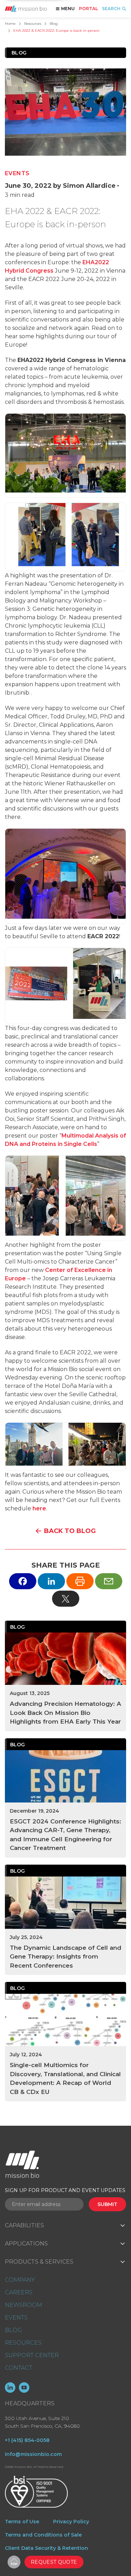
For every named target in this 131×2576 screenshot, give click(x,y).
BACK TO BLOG (70, 1531)
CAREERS (19, 2292)
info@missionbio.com (33, 2454)
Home (10, 24)
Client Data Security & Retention (46, 2548)
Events (17, 173)
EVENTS (16, 2318)
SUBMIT (107, 2204)
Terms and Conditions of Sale (43, 2535)
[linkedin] (10, 2388)
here (39, 1508)
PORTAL (88, 9)
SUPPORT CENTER (32, 2355)
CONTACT (19, 2368)
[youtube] (24, 2388)
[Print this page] (80, 1581)
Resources (33, 24)
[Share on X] (66, 1599)
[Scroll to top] (14, 2562)
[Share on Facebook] (23, 1581)
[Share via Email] (109, 1581)
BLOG (13, 2330)
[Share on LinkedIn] (51, 1581)
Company (20, 2280)
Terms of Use (22, 2522)
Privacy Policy (71, 2522)
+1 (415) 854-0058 (27, 2440)
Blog (54, 24)
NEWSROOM (24, 2305)
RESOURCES (23, 2343)
